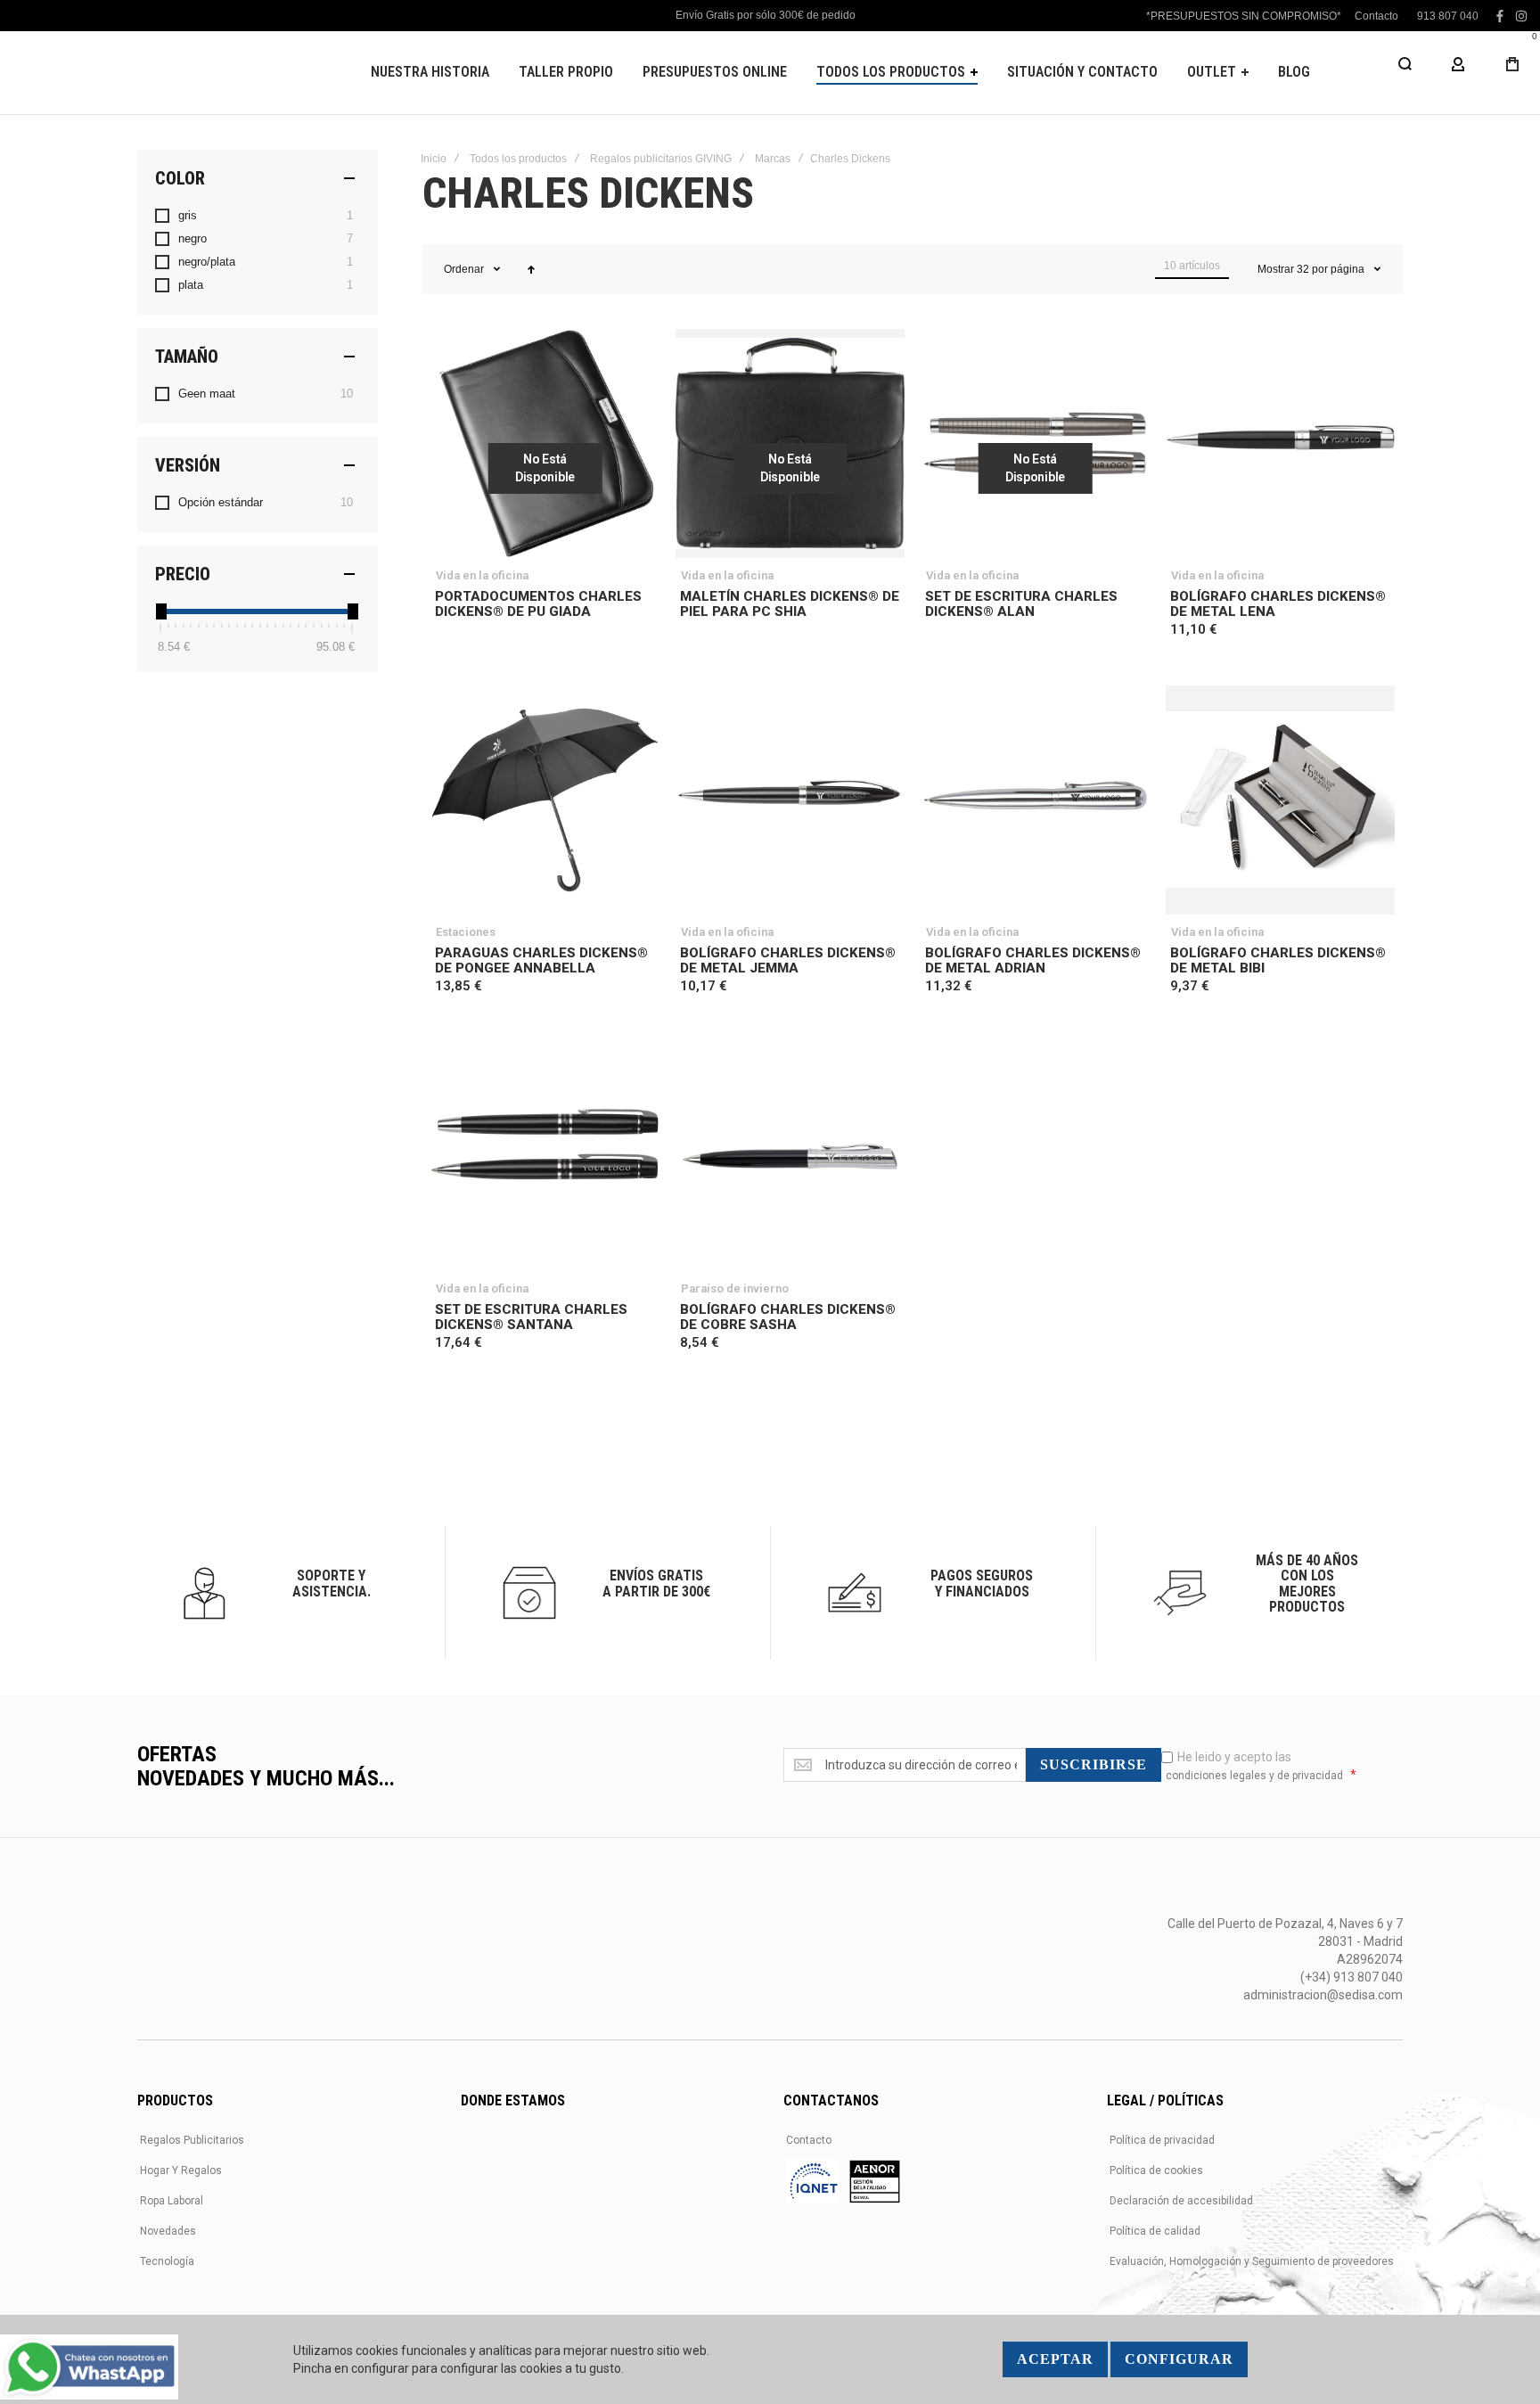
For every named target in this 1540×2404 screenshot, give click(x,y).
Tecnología (167, 2261)
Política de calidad (1155, 2231)
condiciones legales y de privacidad (1254, 1776)
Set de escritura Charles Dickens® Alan (1021, 604)
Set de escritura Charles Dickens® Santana (531, 1317)
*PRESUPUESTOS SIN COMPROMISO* (1244, 16)
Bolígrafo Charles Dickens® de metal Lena (1278, 604)
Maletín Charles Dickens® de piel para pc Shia (790, 604)
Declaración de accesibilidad (1181, 2201)
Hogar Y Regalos (181, 2170)
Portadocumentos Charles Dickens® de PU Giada (538, 604)
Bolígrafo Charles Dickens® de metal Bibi (1278, 960)
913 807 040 (1448, 16)
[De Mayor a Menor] (531, 269)
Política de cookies (1156, 2170)
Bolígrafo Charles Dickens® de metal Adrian (1033, 960)
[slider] (160, 611)
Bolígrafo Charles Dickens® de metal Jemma (788, 960)
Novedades (168, 2231)
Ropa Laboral (172, 2201)
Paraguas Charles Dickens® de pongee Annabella (541, 960)
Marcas (773, 159)
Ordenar (464, 269)
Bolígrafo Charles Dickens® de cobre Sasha (788, 1317)
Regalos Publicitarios (192, 2140)
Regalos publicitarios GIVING (661, 159)
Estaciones (466, 932)
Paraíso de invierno (735, 1288)
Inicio (434, 159)
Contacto (1376, 16)
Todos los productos (518, 159)
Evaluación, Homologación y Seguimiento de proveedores (1252, 2261)
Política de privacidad (1162, 2140)
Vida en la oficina (482, 575)
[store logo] (147, 73)
